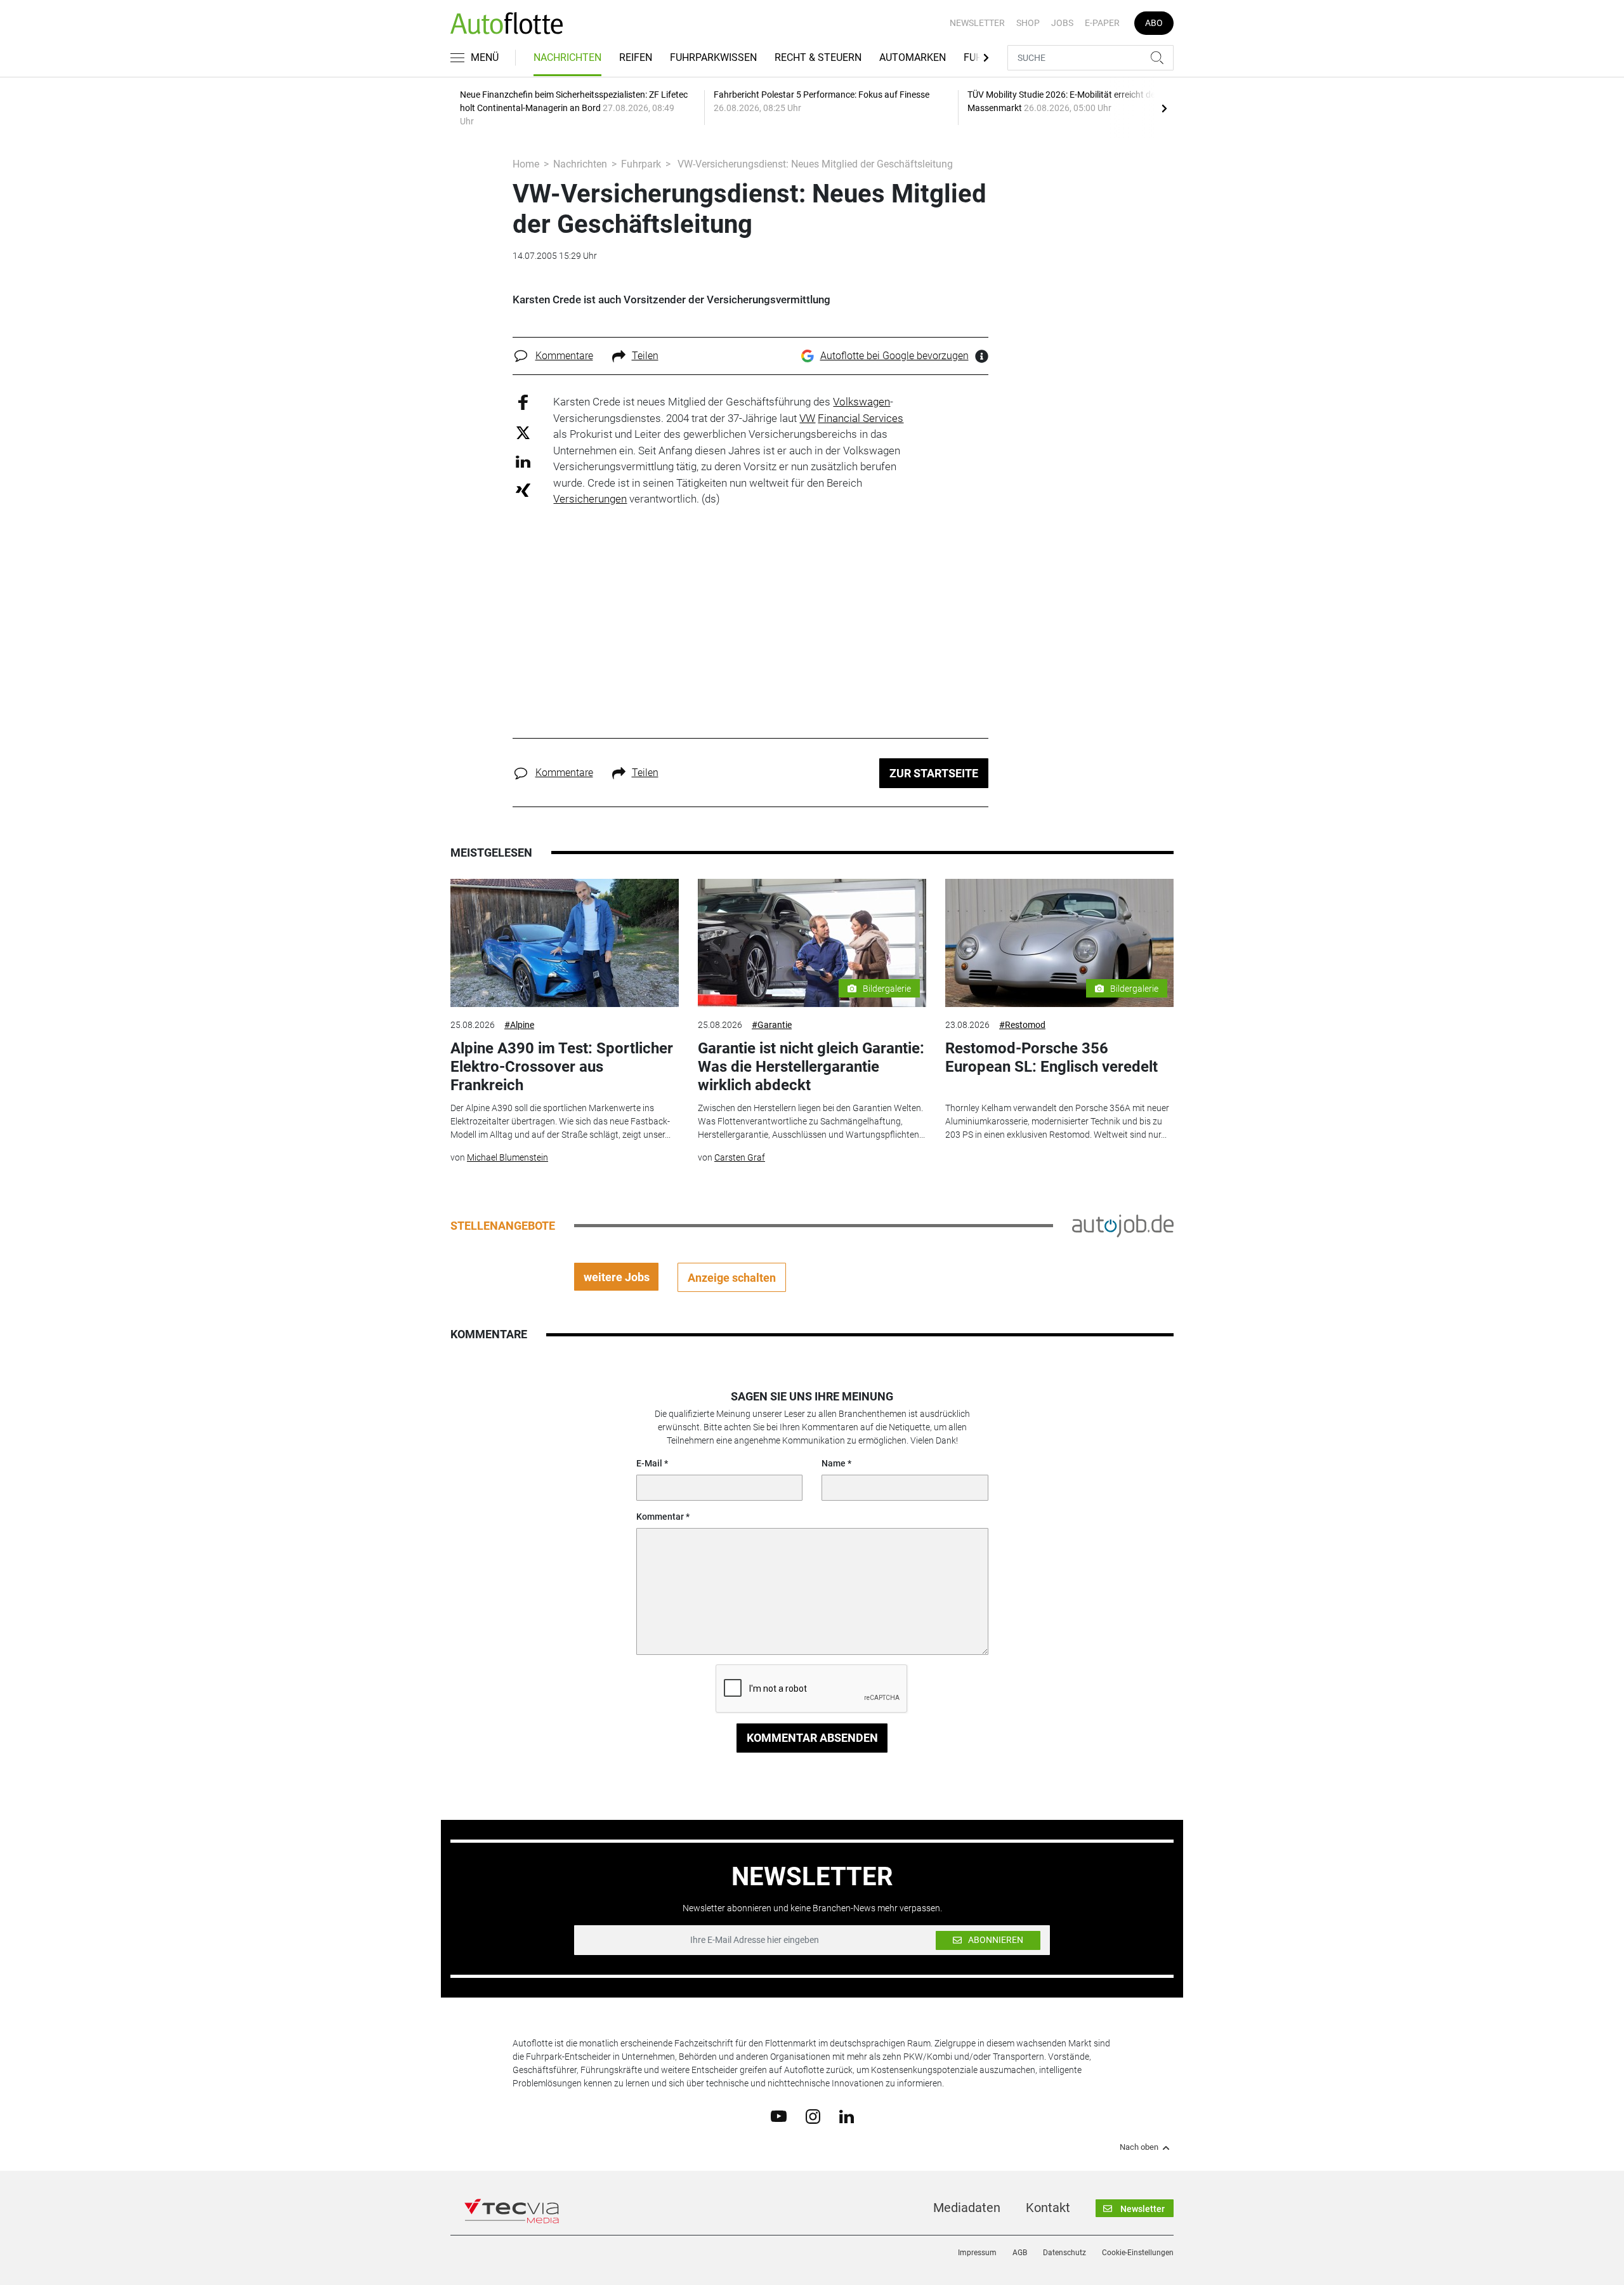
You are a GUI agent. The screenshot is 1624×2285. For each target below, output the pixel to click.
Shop (1028, 23)
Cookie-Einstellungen (1138, 2253)
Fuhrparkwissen (713, 57)
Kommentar (660, 1517)
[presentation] (1164, 108)
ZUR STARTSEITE (934, 773)
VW (807, 418)
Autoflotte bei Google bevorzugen (894, 356)
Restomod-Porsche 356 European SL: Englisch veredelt (1051, 1057)
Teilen (645, 356)
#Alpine (519, 1025)
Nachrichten (567, 57)
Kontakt (1048, 2208)
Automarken (913, 57)
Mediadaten (967, 2208)
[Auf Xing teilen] (523, 490)
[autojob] (1123, 1225)
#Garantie (772, 1025)
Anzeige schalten (732, 1278)
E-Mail (649, 1463)
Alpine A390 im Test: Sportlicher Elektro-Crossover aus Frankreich (562, 1067)
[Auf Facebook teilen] (523, 402)
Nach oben (1139, 2147)
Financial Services (861, 418)
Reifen (636, 57)
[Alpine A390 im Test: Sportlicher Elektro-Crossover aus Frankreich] (565, 943)
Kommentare (564, 356)
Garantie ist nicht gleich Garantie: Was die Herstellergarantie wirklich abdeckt (811, 1067)
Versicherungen (590, 499)
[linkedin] (847, 2116)
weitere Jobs (617, 1277)
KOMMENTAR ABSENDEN (812, 1738)
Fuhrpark (641, 164)
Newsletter (977, 23)
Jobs (1062, 23)
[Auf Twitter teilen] (523, 432)
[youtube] (779, 2116)
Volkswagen (861, 402)
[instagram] (813, 2116)
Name (834, 1463)
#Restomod (1022, 1025)
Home (526, 164)
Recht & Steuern (818, 57)
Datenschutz (1064, 2253)
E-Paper (1102, 23)
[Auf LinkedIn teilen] (523, 461)
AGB (1020, 2253)
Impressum (977, 2253)
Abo (1154, 23)
